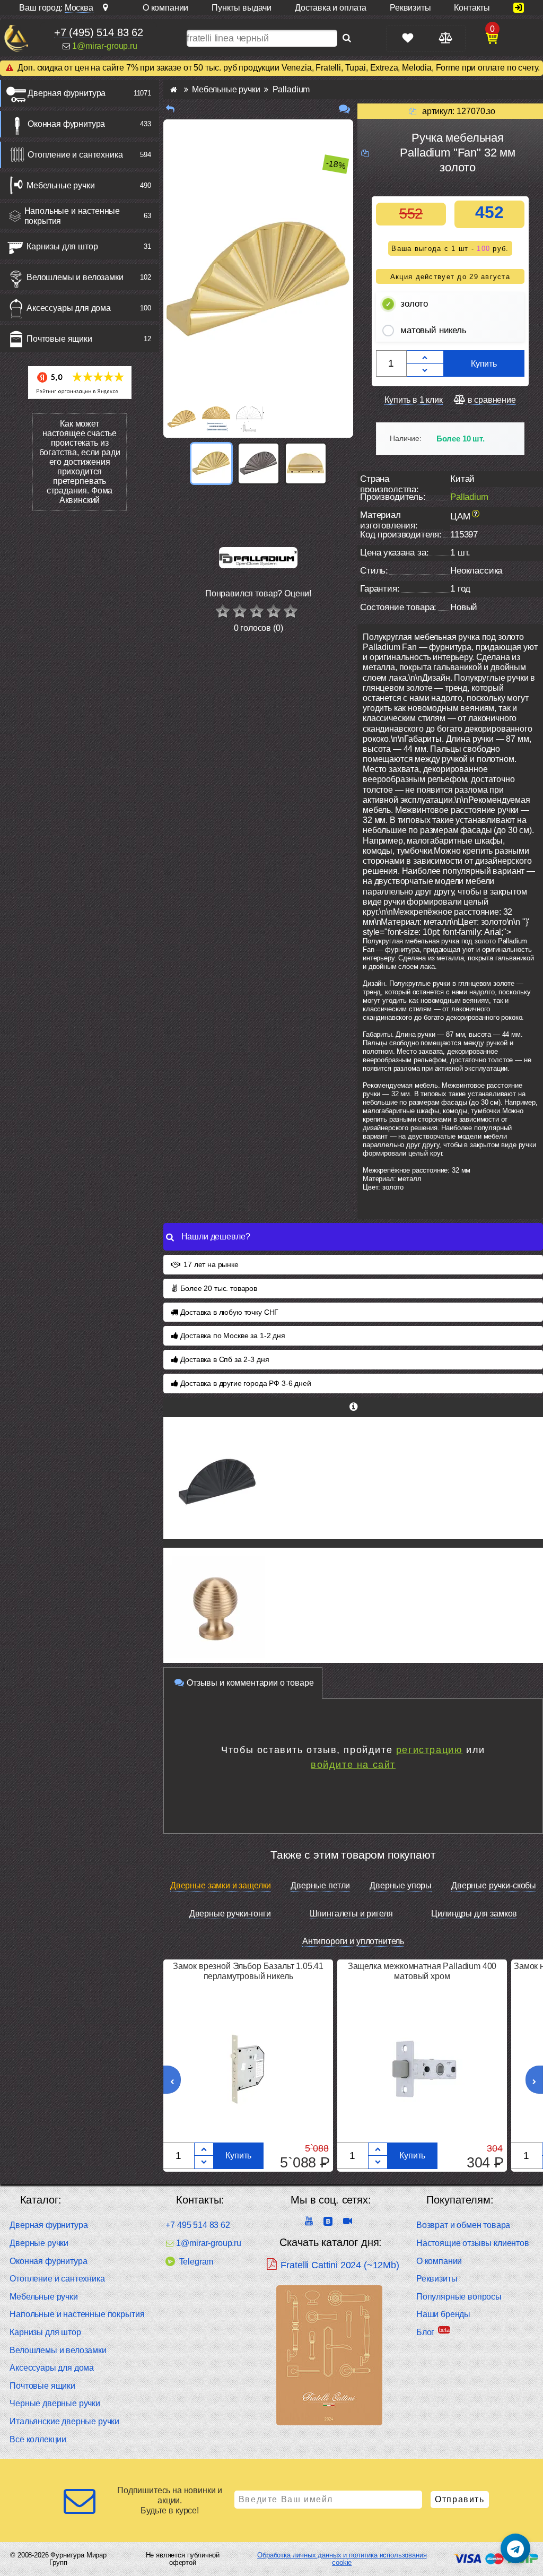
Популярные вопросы (459, 2297)
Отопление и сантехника (75, 155)
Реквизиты (437, 2279)
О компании (439, 2261)
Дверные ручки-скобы (494, 1885)
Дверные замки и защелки (221, 1885)
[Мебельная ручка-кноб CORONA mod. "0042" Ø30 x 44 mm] (353, 1609)
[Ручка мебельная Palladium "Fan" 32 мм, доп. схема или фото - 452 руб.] (306, 463)
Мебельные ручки (61, 185)
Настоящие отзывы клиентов (473, 2243)
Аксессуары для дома (69, 308)
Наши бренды (443, 2314)
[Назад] (170, 109)
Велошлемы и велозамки (75, 277)
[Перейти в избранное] (408, 38)
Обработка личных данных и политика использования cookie (342, 2559)
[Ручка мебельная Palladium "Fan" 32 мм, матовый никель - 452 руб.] (259, 463)
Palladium (469, 497)
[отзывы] (344, 109)
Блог (425, 2332)
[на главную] (16, 38)
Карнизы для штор (62, 246)
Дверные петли (320, 1885)
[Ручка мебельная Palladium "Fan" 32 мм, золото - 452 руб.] (211, 463)
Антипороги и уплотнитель (353, 1941)
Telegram (196, 2262)
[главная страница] (174, 89)
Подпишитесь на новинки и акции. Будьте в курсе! (170, 2500)
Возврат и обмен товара (463, 2225)
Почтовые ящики (59, 339)
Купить (484, 364)
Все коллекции (38, 2439)
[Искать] (347, 38)
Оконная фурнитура (66, 124)
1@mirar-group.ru (104, 46)
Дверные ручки (39, 2243)
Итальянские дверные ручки (64, 2421)
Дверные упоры (401, 1885)
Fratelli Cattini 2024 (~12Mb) (340, 2265)
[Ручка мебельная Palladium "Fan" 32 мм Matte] (353, 1478)
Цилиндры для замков (474, 1914)
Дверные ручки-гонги (230, 1914)
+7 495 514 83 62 (198, 2225)
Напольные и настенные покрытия (72, 216)
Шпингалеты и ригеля (351, 1914)
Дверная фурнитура (67, 93)
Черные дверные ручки (55, 2403)
